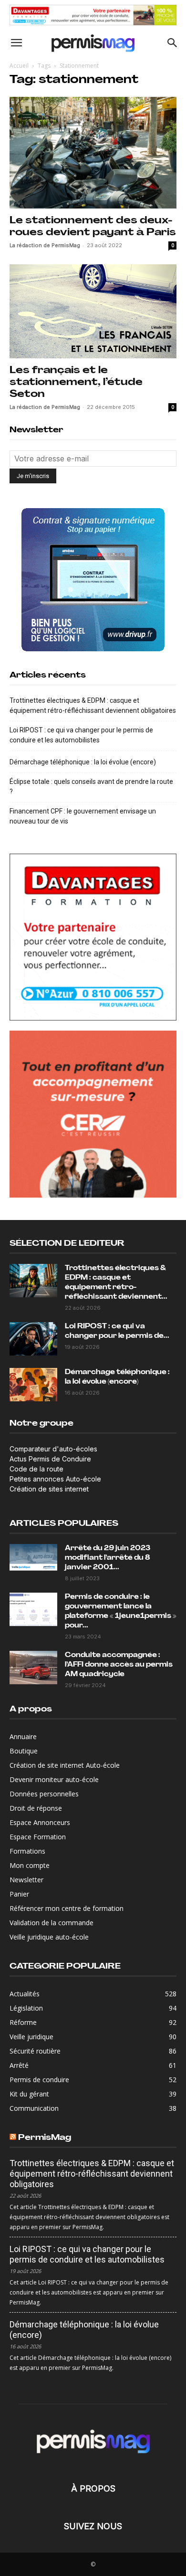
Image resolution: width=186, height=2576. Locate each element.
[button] (16, 43)
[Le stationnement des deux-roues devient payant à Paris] (93, 152)
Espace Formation (38, 1837)
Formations (27, 1851)
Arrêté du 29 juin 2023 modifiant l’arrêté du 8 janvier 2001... (108, 1558)
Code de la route (36, 1469)
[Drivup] (93, 580)
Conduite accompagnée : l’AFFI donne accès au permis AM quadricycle (119, 1665)
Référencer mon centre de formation (67, 1908)
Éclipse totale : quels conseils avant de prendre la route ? (91, 787)
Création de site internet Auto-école (65, 1765)
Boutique (24, 1751)
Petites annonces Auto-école (55, 1479)
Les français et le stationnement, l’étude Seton (76, 382)
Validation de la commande (52, 1923)
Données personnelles (44, 1794)
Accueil (19, 66)
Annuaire (23, 1736)
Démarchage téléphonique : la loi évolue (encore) (83, 762)
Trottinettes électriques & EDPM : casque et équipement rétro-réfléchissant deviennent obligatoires (93, 705)
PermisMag (45, 2138)
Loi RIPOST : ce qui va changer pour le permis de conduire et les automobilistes (81, 735)
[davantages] (93, 15)
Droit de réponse (36, 1808)
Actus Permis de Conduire (50, 1459)
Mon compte (30, 1865)
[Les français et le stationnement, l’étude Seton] (93, 311)
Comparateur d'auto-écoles (53, 1449)
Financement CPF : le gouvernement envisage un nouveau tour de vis (83, 816)
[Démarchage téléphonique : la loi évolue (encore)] (33, 1385)
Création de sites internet (49, 1489)
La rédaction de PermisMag (45, 245)
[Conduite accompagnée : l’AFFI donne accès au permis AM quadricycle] (33, 1668)
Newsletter (26, 1880)
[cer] (93, 1114)
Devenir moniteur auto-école (54, 1779)
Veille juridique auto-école (49, 1937)
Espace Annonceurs (40, 1822)
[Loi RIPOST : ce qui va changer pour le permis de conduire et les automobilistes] (33, 1339)
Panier (19, 1894)
